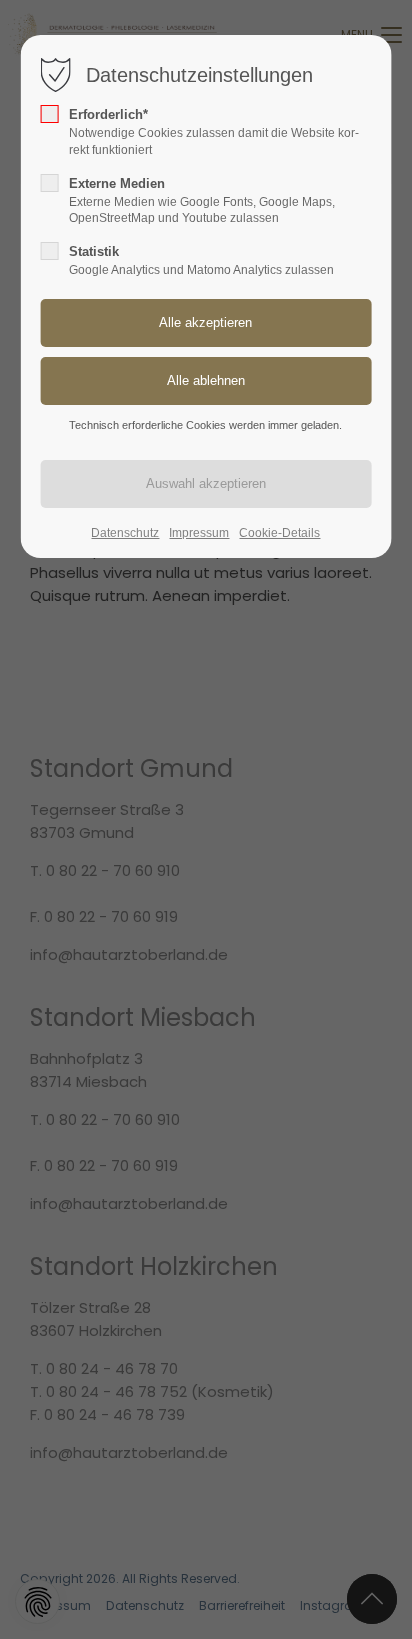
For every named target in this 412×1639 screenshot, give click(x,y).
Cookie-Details (279, 533)
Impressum (199, 533)
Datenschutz (125, 533)
